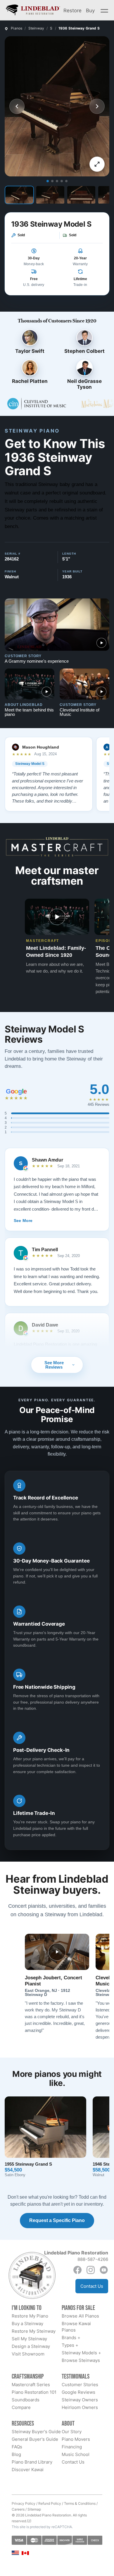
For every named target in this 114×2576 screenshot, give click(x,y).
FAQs (17, 2447)
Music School (76, 2454)
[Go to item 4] (62, 181)
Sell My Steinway (29, 2339)
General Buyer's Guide (35, 2439)
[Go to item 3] (57, 181)
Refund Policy (50, 2503)
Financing (72, 2447)
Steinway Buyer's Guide (36, 2432)
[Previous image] (17, 106)
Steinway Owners (80, 2400)
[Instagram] (91, 2270)
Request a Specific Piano (57, 2220)
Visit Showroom (28, 2354)
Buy (90, 10)
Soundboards (26, 2400)
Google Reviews (78, 2392)
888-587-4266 (93, 2259)
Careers (18, 2509)
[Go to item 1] (48, 181)
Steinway (36, 28)
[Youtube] (104, 2270)
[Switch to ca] (25, 2553)
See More (23, 1221)
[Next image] (97, 106)
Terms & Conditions (80, 2503)
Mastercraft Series (31, 2385)
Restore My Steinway (34, 2331)
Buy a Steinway (27, 2324)
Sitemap (34, 2509)
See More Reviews (54, 1365)
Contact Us (92, 2286)
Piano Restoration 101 (34, 2392)
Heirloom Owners (80, 2407)
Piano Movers (76, 2439)
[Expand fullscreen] (97, 164)
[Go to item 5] (66, 181)
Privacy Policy (24, 2503)
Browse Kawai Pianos (76, 2327)
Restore (72, 10)
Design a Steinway (31, 2346)
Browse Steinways (81, 2360)
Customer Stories (80, 2385)
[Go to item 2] (52, 181)
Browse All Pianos (80, 2316)
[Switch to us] (15, 2552)
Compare (21, 2407)
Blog (16, 2454)
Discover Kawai (28, 2470)
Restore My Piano (30, 2316)
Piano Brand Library (32, 2462)
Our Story (72, 2432)
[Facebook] (77, 2270)
